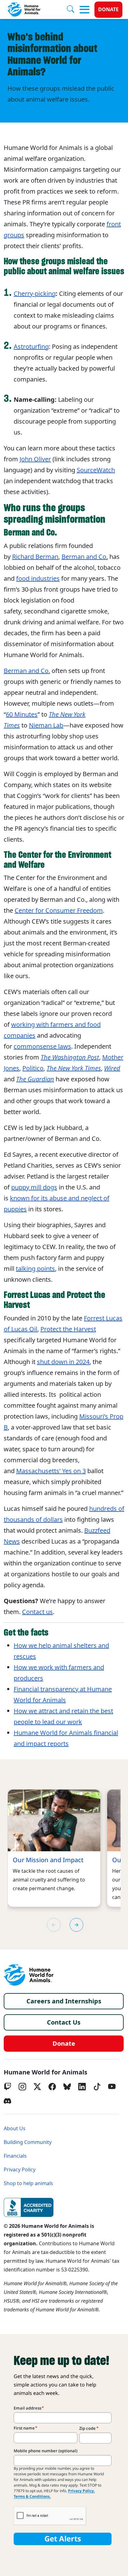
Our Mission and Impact (48, 1860)
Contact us (37, 1612)
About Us (15, 2129)
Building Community (28, 2142)
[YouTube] (112, 2087)
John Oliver (35, 459)
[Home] (29, 1975)
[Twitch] (7, 2087)
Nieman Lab (46, 725)
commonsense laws (42, 1046)
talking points (35, 1269)
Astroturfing (31, 347)
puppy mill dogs (34, 1187)
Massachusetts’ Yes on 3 (51, 1471)
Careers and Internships (64, 2001)
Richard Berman (35, 557)
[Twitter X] (37, 2087)
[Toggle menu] (85, 10)
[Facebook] (52, 2087)
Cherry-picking (35, 294)
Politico (33, 1068)
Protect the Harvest (68, 1329)
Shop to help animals (28, 2183)
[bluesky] (67, 2087)
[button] (76, 1925)
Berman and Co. (85, 557)
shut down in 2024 (63, 1362)
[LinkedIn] (82, 2087)
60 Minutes (22, 714)
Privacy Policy (20, 2170)
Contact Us (64, 2022)
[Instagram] (22, 2087)
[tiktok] (97, 2087)
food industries (38, 579)
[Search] (73, 10)
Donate (108, 10)
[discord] (7, 2101)
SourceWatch (96, 470)
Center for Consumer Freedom (59, 911)
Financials (15, 2156)
